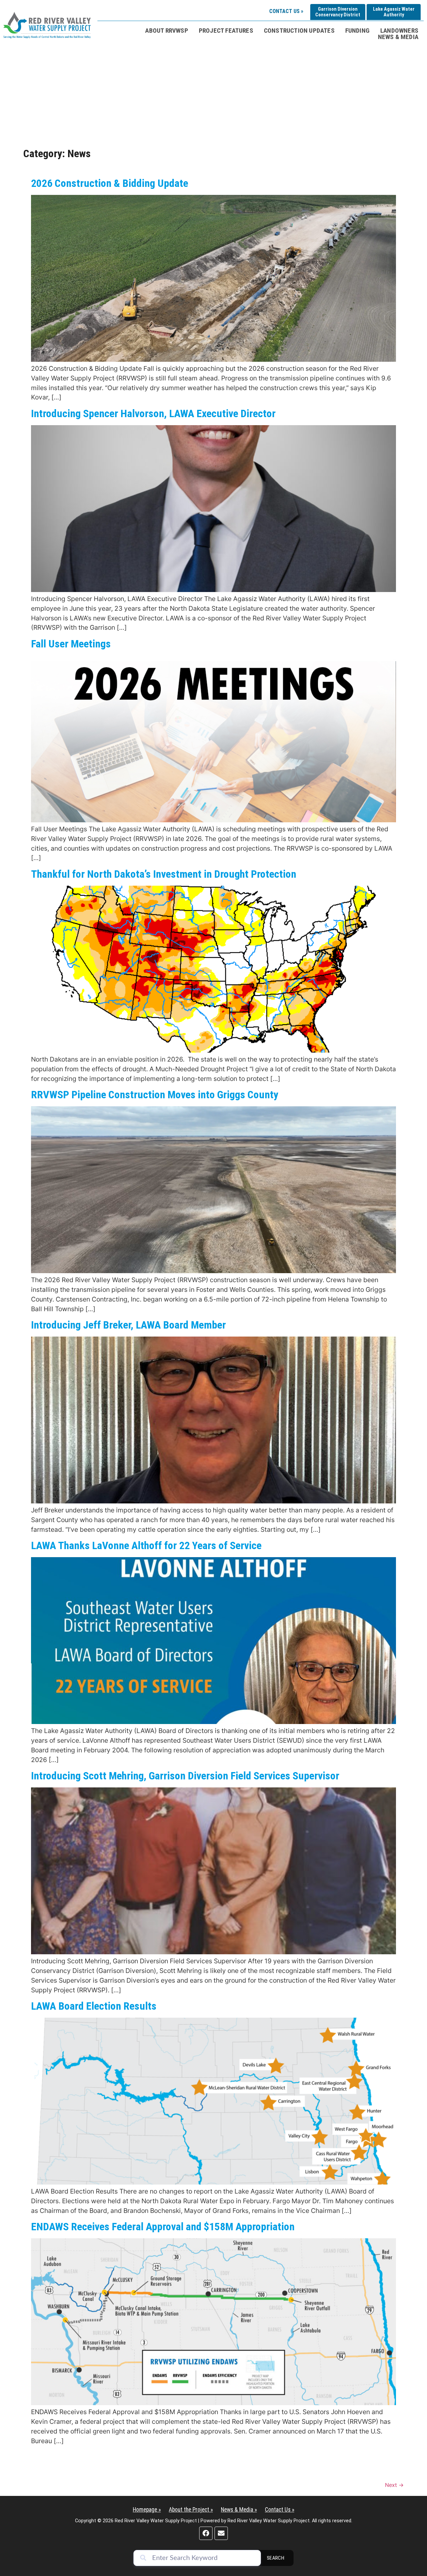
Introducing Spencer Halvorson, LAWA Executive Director (153, 413)
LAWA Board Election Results (94, 2006)
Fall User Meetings (71, 644)
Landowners (399, 31)
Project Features (226, 31)
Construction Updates (299, 31)
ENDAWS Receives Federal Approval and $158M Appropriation (163, 2227)
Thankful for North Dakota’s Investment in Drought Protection (164, 874)
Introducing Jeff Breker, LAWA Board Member (128, 1325)
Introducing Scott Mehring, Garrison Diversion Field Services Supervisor (185, 1776)
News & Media (398, 37)
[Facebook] (206, 2533)
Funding (357, 31)
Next (394, 2485)
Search (276, 2558)
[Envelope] (221, 2533)
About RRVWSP (166, 31)
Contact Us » (286, 11)
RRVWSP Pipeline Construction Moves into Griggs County (155, 1095)
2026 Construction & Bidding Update (110, 183)
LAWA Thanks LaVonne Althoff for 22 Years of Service (146, 1545)
